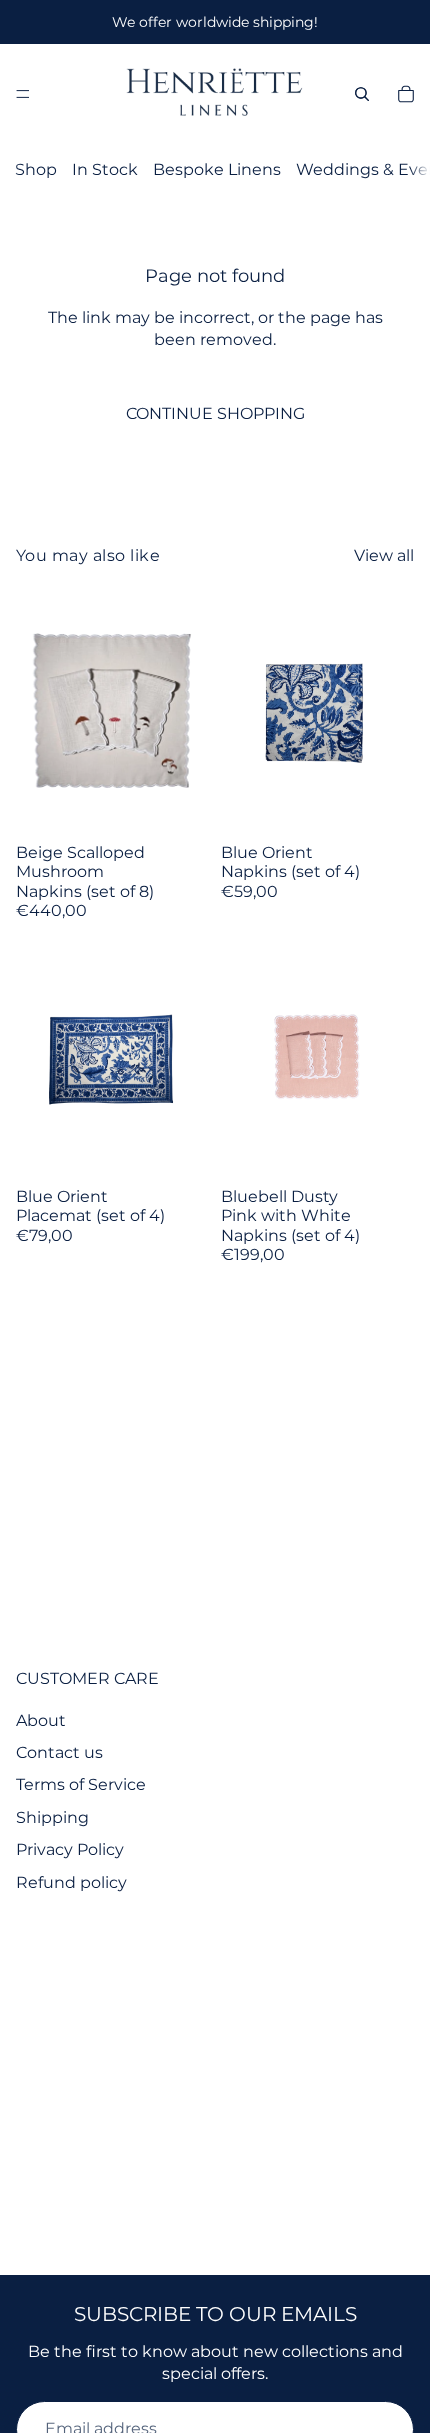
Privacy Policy (70, 1849)
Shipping (52, 1817)
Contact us (59, 1752)
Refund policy (71, 1882)
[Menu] (23, 94)
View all (384, 555)
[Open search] (362, 94)
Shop (36, 169)
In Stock (105, 169)
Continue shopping (215, 413)
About (41, 1720)
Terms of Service (81, 1784)
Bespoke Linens (217, 169)
